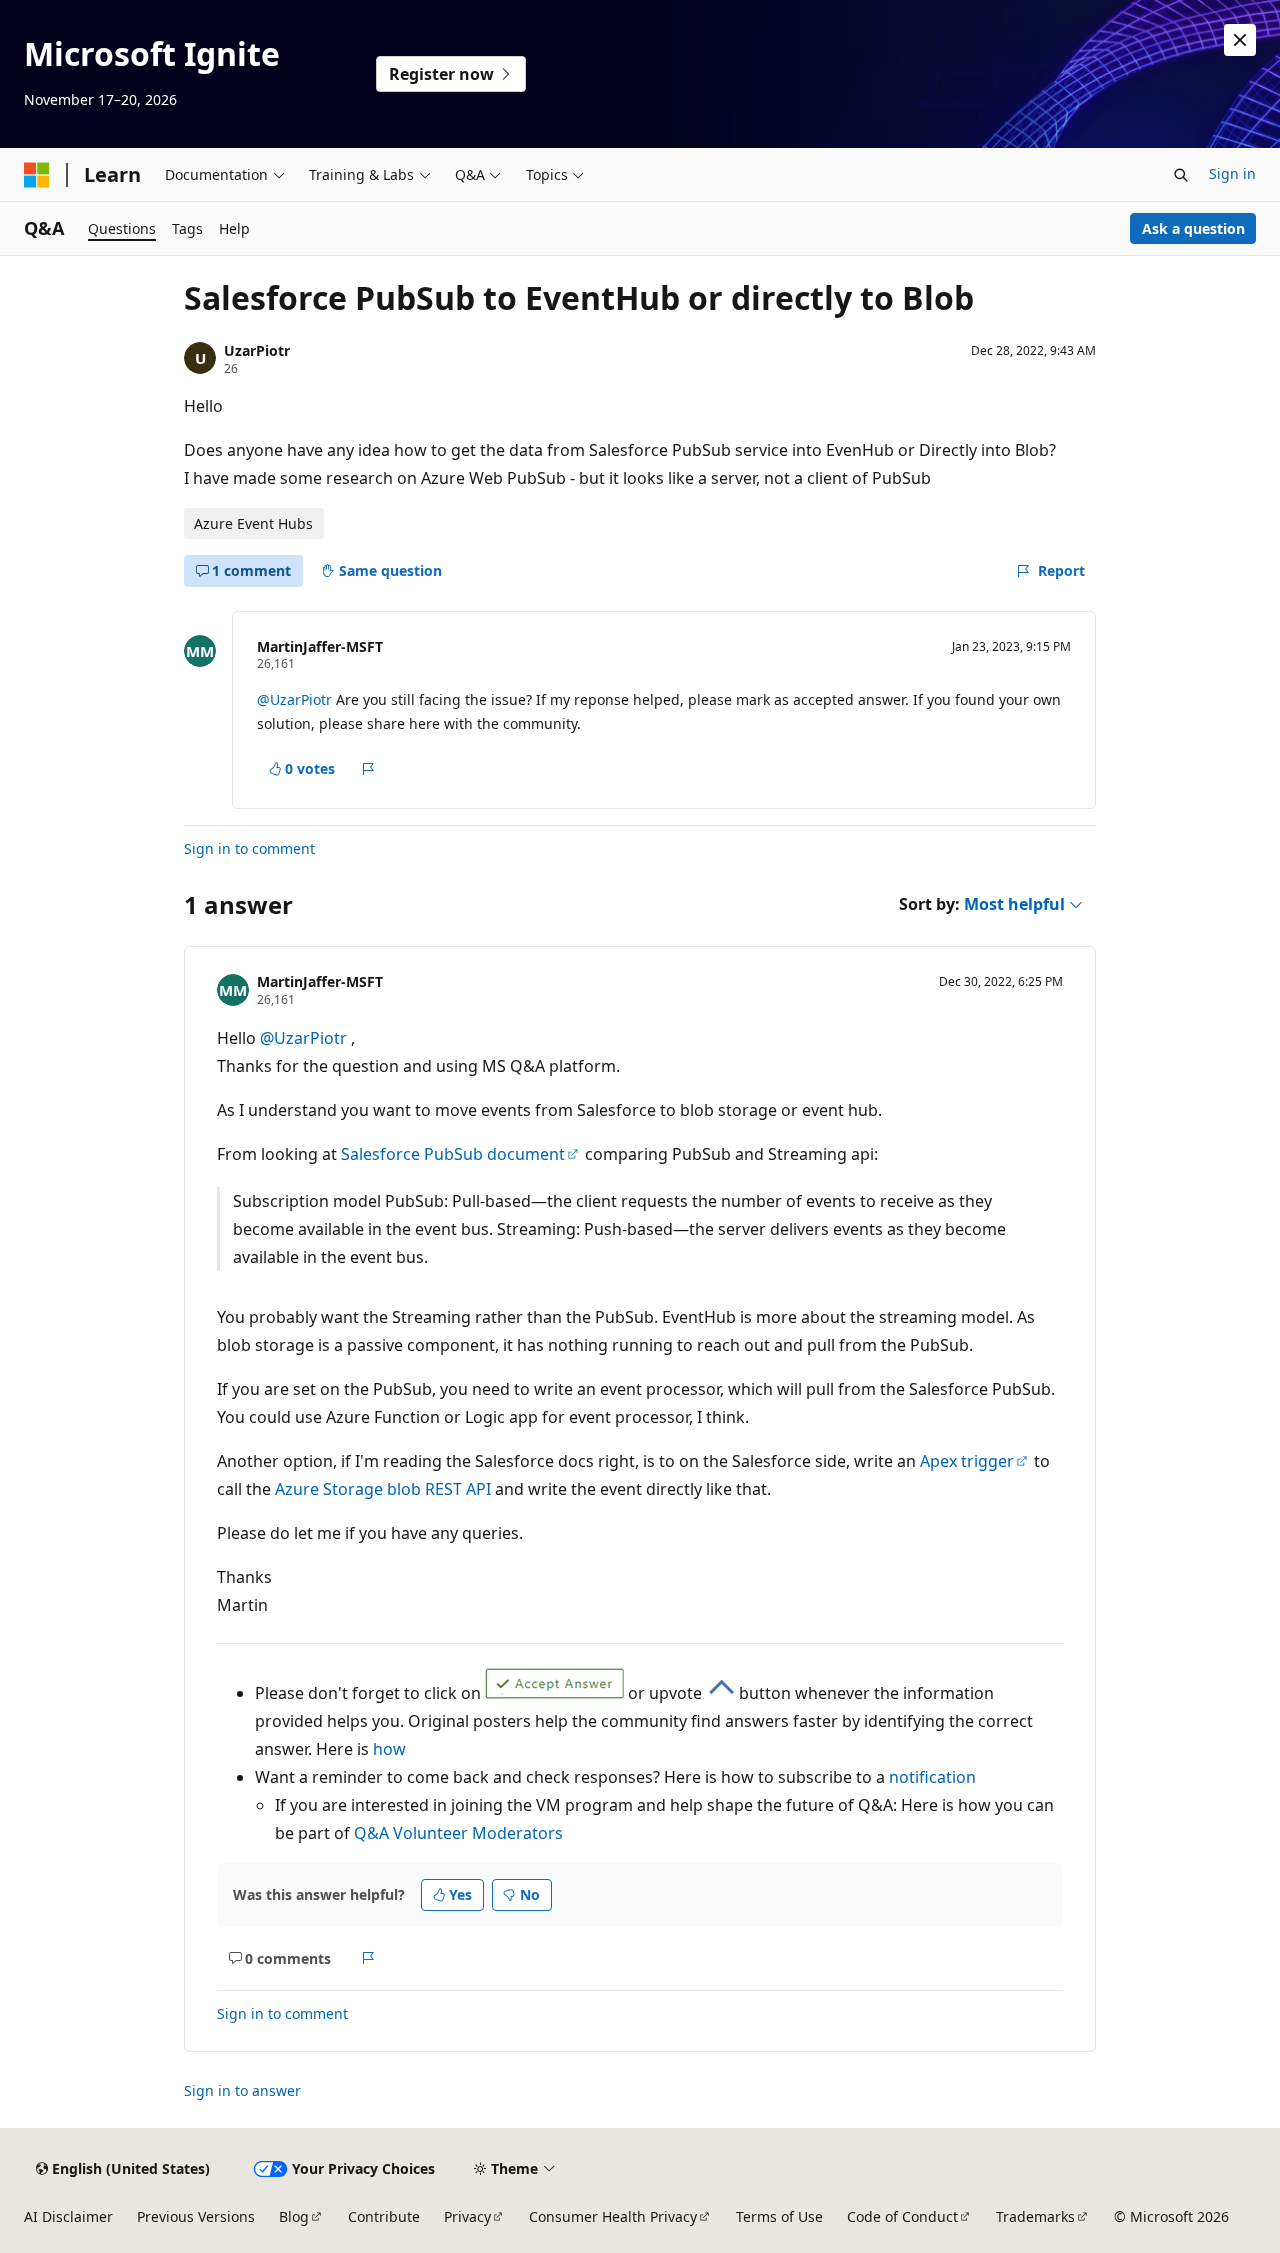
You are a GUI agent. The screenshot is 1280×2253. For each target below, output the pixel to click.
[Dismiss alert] (1240, 40)
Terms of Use (779, 2216)
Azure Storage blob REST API (383, 1489)
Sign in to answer (242, 2090)
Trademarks (1035, 2216)
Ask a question (1193, 228)
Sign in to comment (249, 848)
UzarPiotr (257, 350)
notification (932, 1777)
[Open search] (1181, 175)
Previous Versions (196, 2216)
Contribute (384, 2216)
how (389, 1749)
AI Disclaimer (68, 2216)
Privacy (467, 2216)
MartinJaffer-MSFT (320, 646)
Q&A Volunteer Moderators (458, 1833)
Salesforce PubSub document (453, 1154)
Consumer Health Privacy (613, 2216)
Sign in (1232, 173)
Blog (294, 2216)
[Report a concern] (368, 769)
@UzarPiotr (296, 699)
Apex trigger (967, 1461)
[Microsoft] (37, 175)
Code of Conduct (902, 2216)
